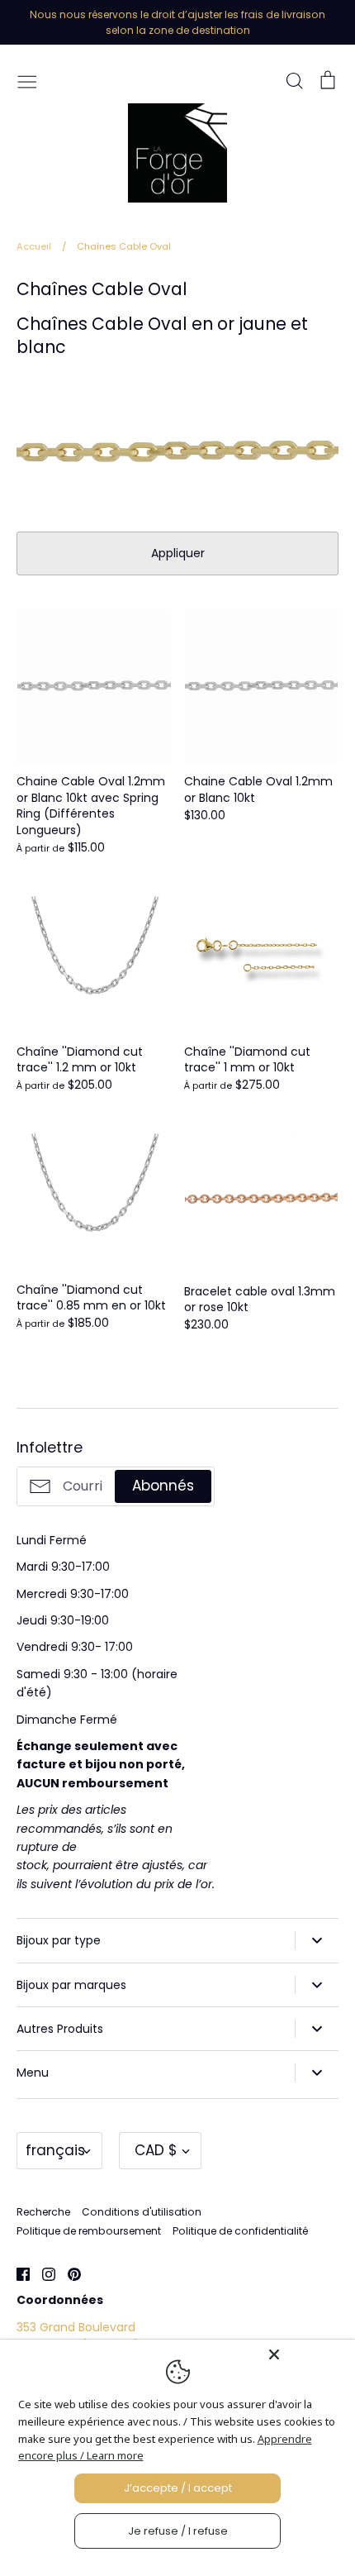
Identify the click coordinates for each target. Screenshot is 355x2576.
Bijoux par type (59, 1940)
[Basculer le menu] (27, 80)
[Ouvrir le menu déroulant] (317, 1940)
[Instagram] (43, 2273)
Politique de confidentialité (240, 2231)
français (55, 2150)
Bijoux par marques (71, 1985)
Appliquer (178, 553)
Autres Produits (60, 2029)
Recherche (43, 2212)
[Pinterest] (68, 2273)
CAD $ (156, 2150)
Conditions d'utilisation (142, 2212)
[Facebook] (17, 2273)
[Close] (307, 2354)
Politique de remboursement (89, 2231)
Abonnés (163, 1486)
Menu (33, 2073)
